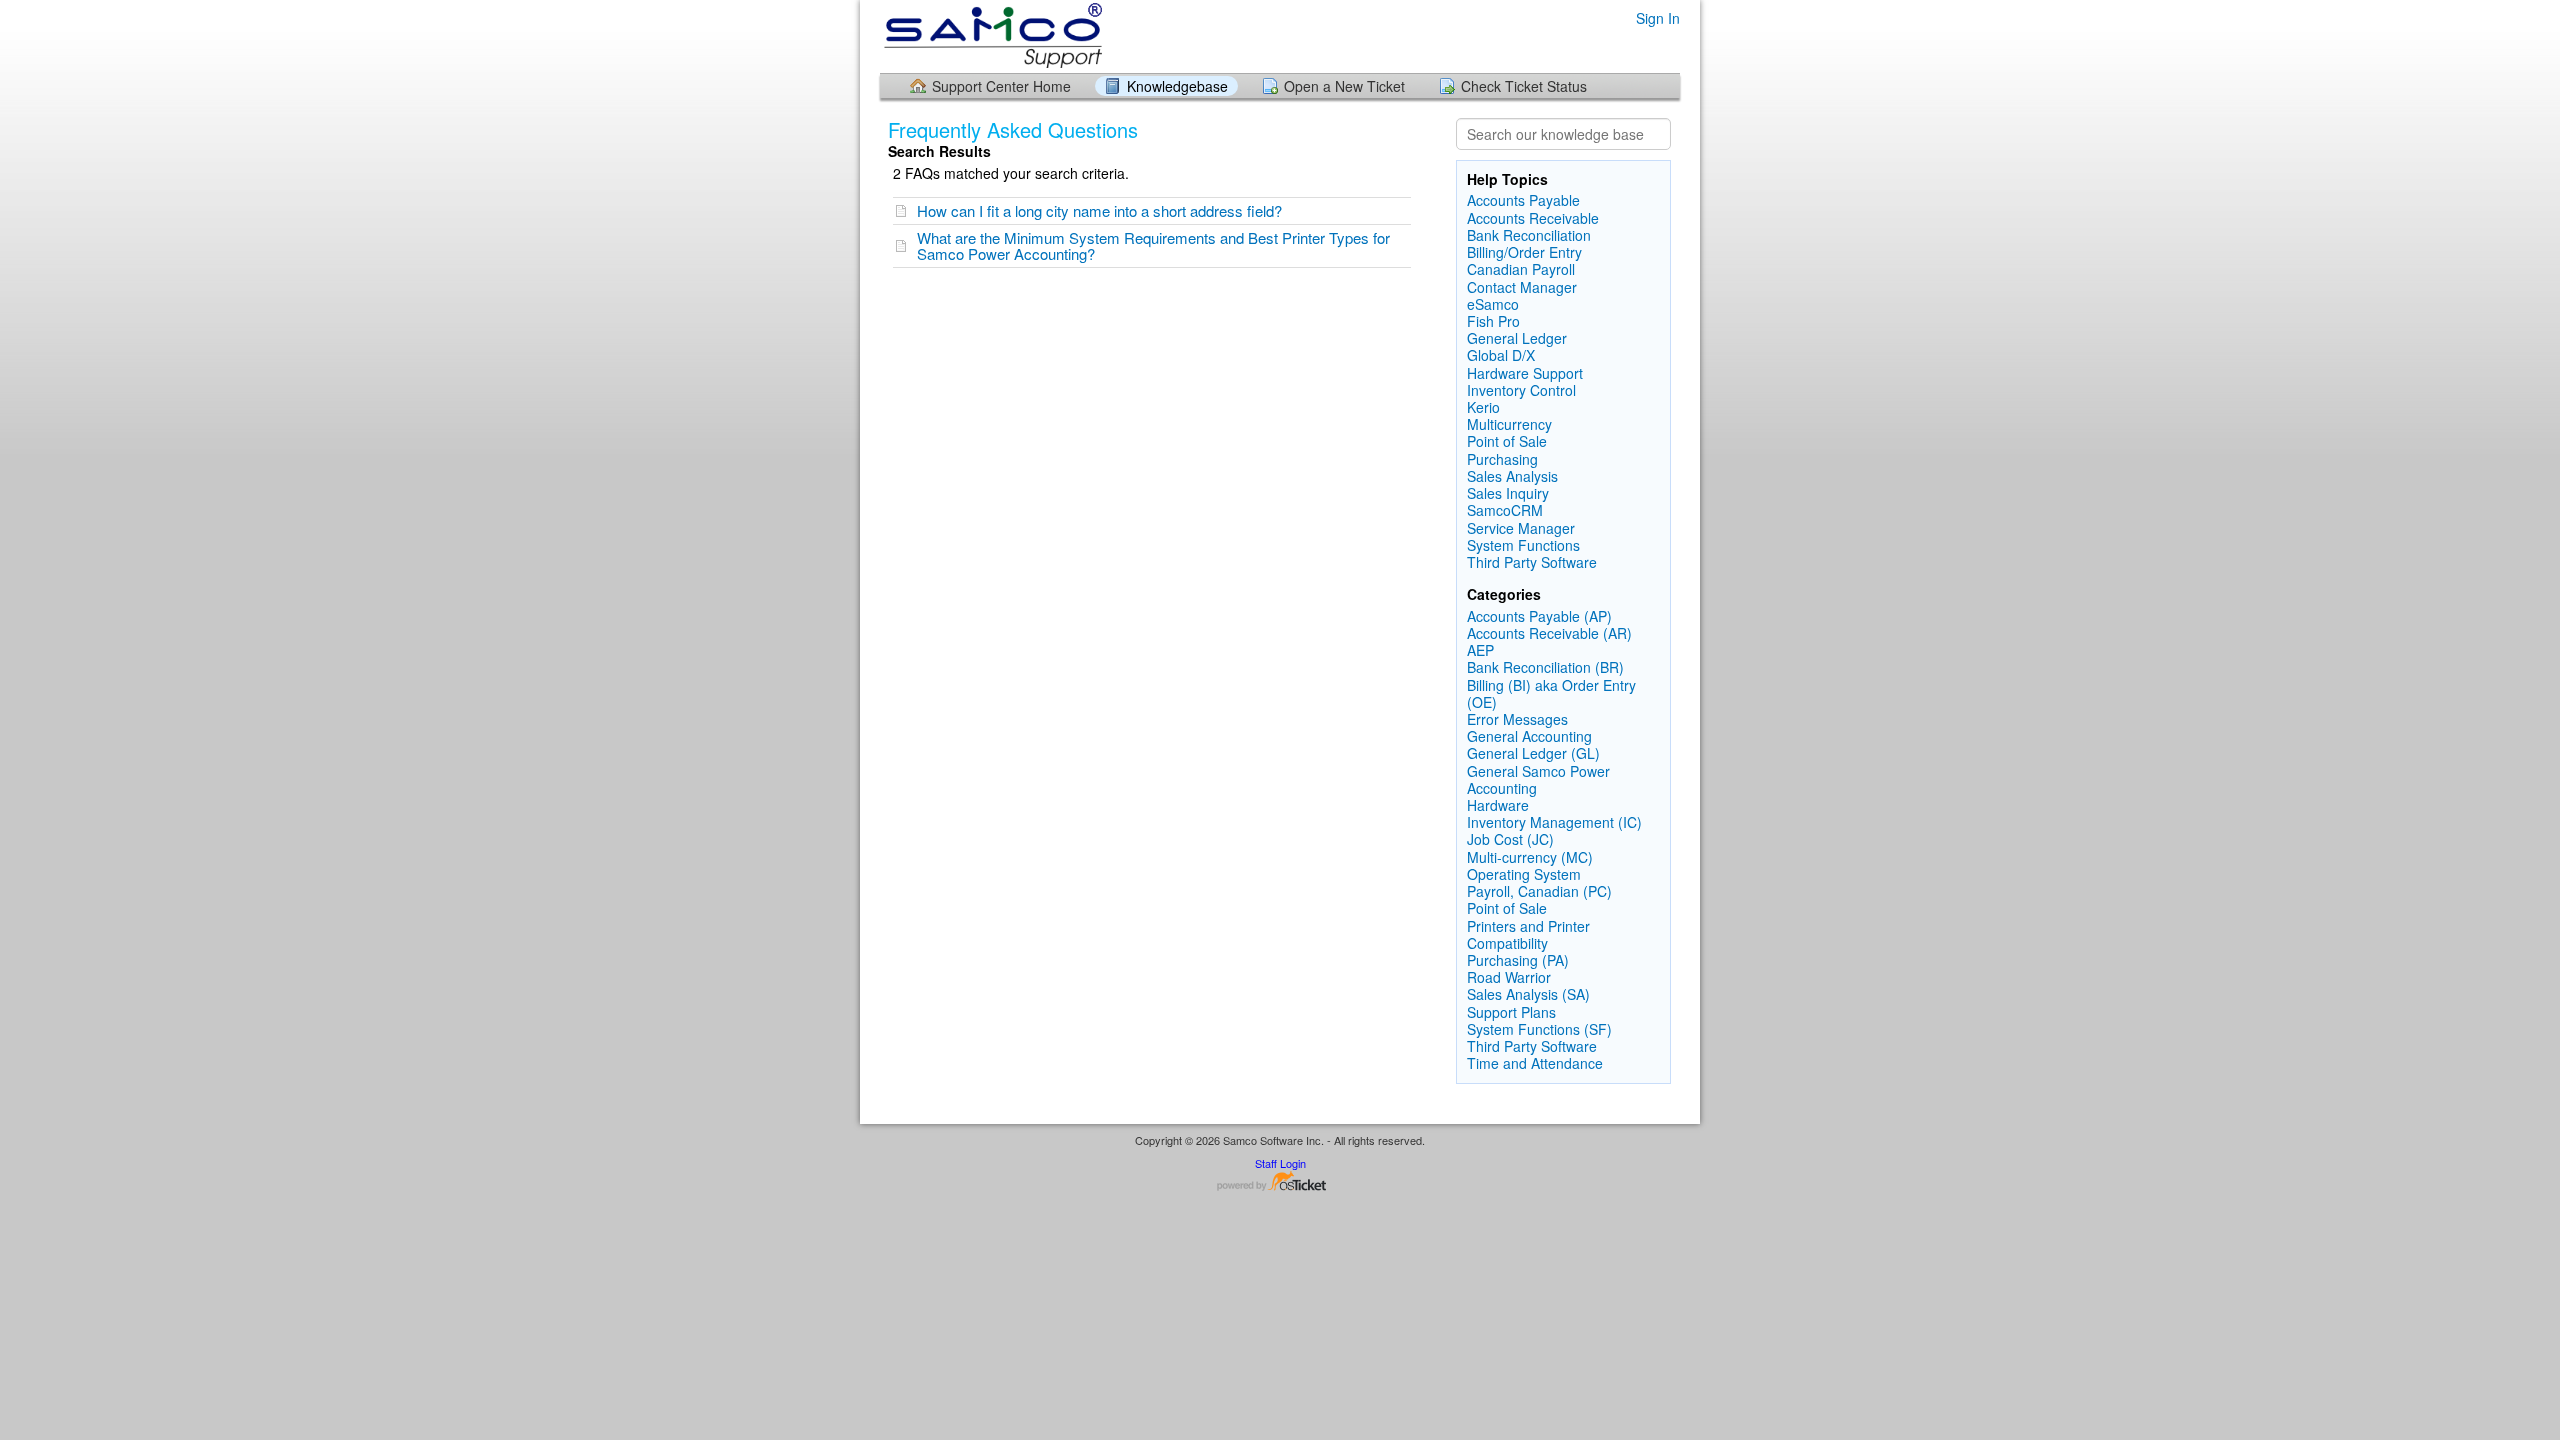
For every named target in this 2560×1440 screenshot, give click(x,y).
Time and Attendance (1535, 1063)
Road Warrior (1509, 977)
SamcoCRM (1505, 510)
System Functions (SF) (1539, 1029)
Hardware (1498, 805)
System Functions (1523, 545)
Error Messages (1517, 719)
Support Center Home (1001, 86)
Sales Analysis (1512, 476)
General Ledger (1517, 338)
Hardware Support (1525, 373)
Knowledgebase (1177, 86)
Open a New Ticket (1344, 86)
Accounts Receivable (1533, 218)
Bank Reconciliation (1529, 235)
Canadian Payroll (1521, 269)
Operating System (1524, 874)
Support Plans (1511, 1012)
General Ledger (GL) (1533, 753)
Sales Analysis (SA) (1528, 994)
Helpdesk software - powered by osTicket (1280, 1182)
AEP (1480, 650)
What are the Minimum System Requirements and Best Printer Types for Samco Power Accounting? (1153, 245)
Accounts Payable (1523, 200)
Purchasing (1502, 459)
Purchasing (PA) (1518, 960)
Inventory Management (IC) (1554, 822)
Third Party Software (1532, 562)
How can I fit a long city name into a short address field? (1099, 210)
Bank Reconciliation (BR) (1545, 667)
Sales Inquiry (1508, 493)
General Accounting (1529, 736)
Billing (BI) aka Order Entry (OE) (1551, 693)
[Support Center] (991, 35)
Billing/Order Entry (1524, 252)
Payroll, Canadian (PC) (1539, 891)
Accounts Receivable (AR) (1549, 633)
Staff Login (1280, 1163)
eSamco (1493, 304)
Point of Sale (1507, 441)
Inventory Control (1521, 390)
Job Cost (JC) (1510, 839)
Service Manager (1521, 528)
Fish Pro (1493, 321)
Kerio (1483, 407)
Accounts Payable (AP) (1539, 616)
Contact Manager (1522, 287)
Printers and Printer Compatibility (1528, 934)
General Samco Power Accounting (1538, 779)
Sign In (1658, 18)
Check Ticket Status (1524, 86)
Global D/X (1501, 355)
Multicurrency (1509, 424)
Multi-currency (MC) (1530, 857)
